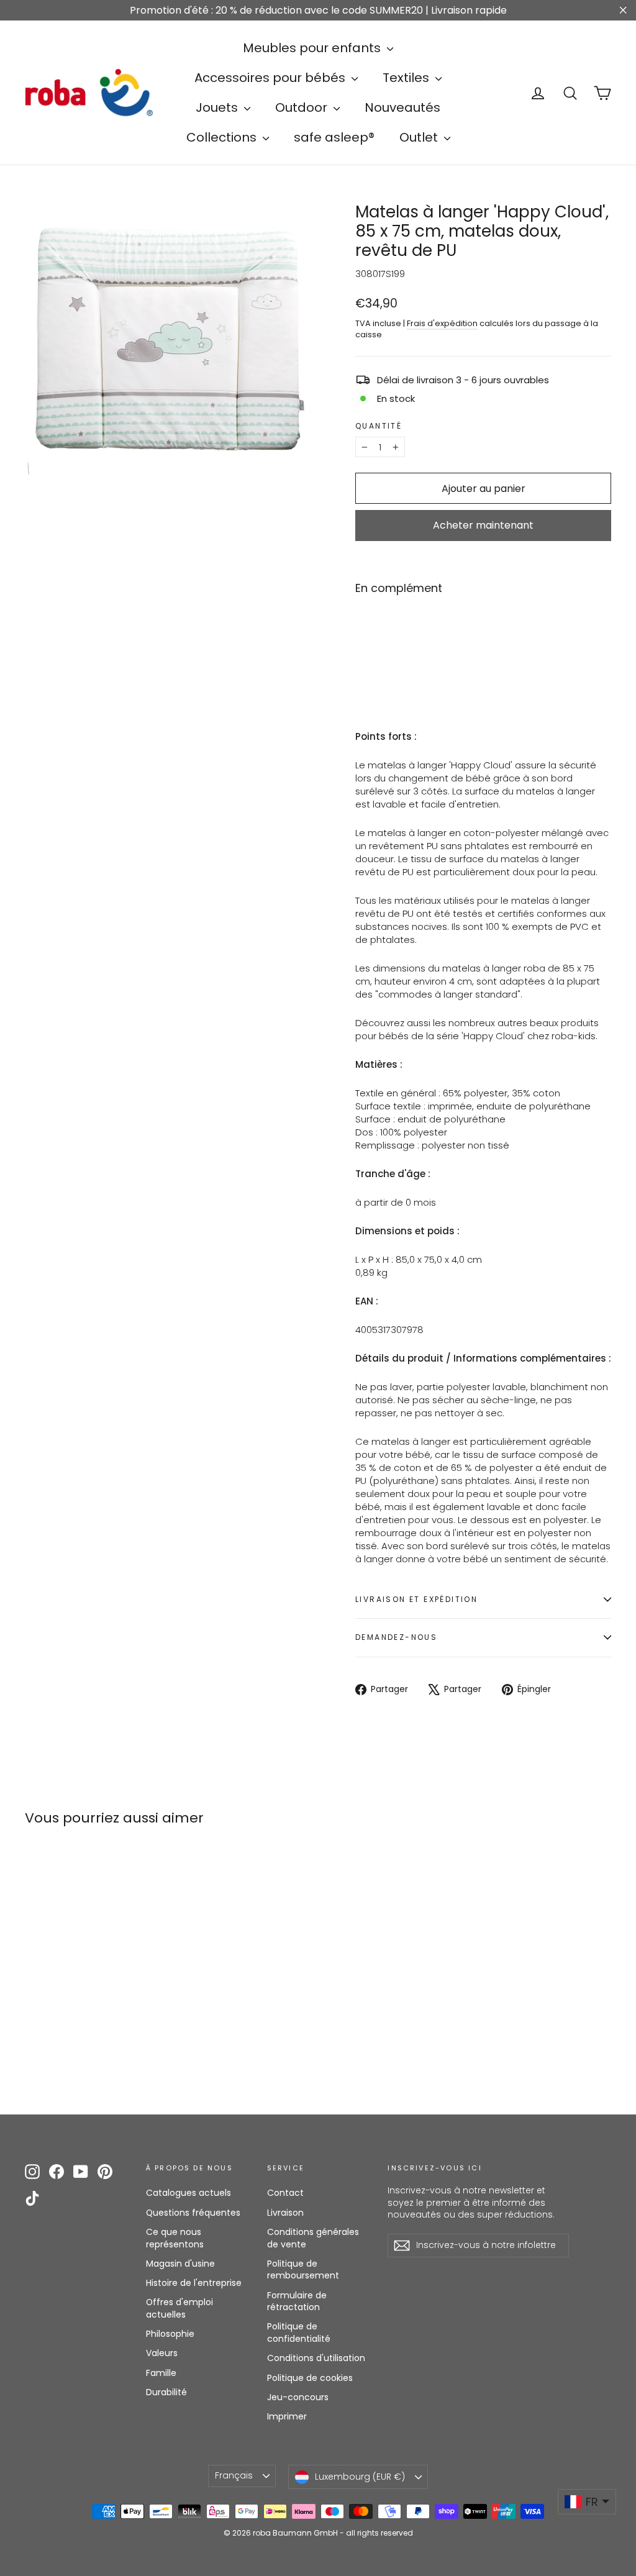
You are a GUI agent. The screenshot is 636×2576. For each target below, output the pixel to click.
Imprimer (287, 2416)
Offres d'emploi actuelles (179, 2308)
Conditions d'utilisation (316, 2358)
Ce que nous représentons (175, 2238)
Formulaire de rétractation (297, 2301)
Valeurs (162, 2353)
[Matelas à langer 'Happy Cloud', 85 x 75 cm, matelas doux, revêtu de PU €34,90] (377, 641)
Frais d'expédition (442, 323)
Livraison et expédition (416, 1599)
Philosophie (170, 2334)
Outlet (420, 137)
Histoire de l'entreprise (194, 2283)
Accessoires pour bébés (271, 78)
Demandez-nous (396, 1637)
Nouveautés (402, 107)
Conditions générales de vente (313, 2238)
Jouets (218, 107)
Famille (161, 2373)
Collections (223, 137)
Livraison (285, 2213)
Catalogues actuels (189, 2193)
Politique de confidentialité (299, 2333)
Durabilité (166, 2392)
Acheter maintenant (483, 525)
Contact (285, 2193)
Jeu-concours (298, 2397)
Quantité (379, 426)
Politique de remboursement (303, 2270)
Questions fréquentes (193, 2213)
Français (234, 2475)
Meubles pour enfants (313, 48)
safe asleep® (334, 137)
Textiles (407, 78)
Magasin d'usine (180, 2264)
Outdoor (303, 107)
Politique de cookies (310, 2378)
